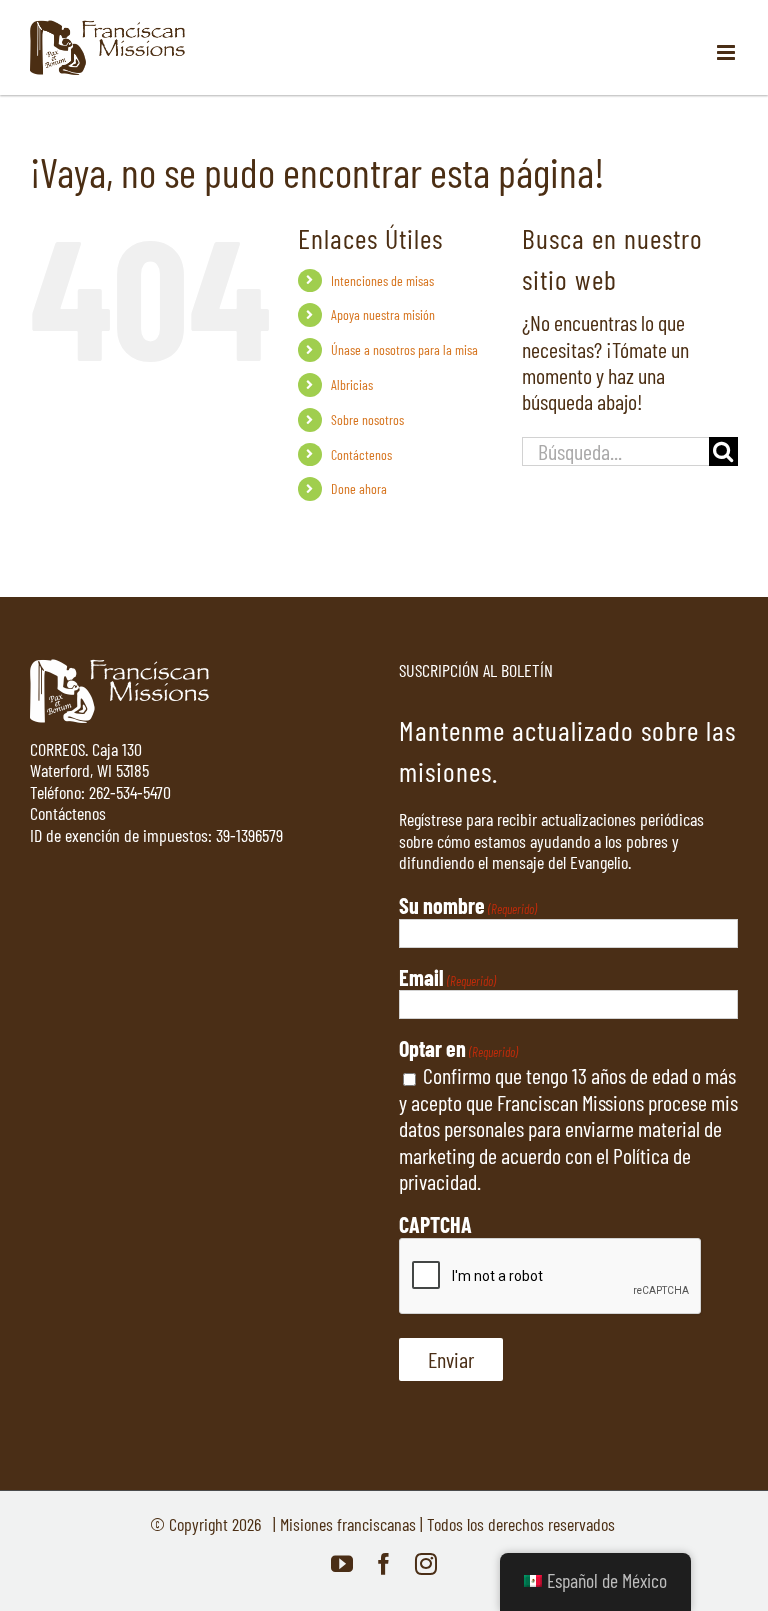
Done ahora (359, 488)
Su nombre (468, 905)
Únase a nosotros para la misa (404, 349)
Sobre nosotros (367, 419)
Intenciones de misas (382, 280)
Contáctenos (361, 454)
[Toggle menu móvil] (727, 52)
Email (447, 977)
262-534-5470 (130, 792)
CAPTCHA (435, 1224)
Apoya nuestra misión (383, 314)
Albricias (352, 384)
